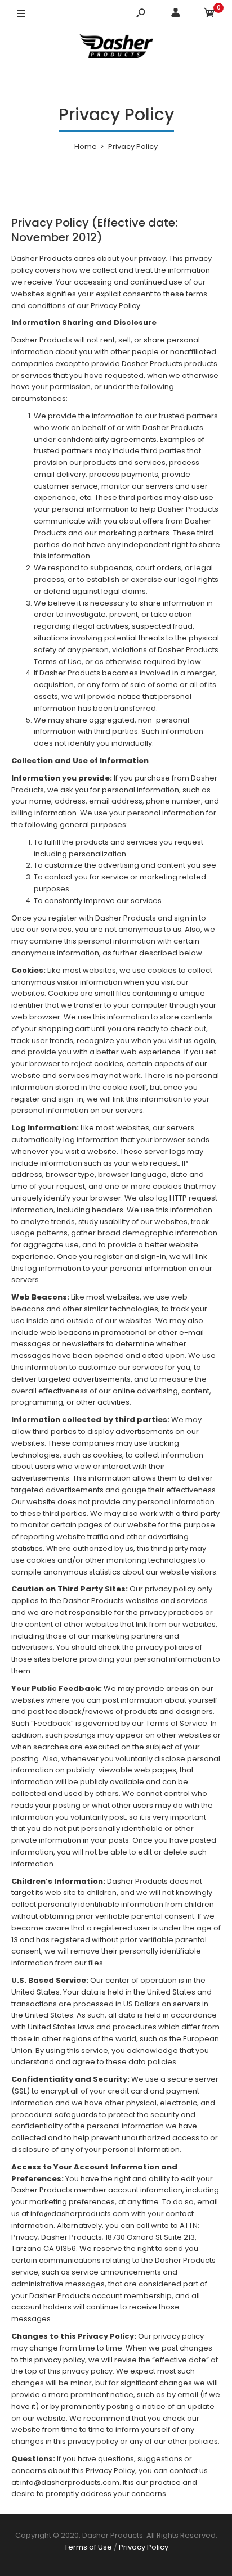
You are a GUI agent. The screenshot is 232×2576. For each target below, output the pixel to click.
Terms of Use (88, 2547)
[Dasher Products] (116, 48)
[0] (209, 14)
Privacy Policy (144, 2547)
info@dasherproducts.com (80, 2214)
